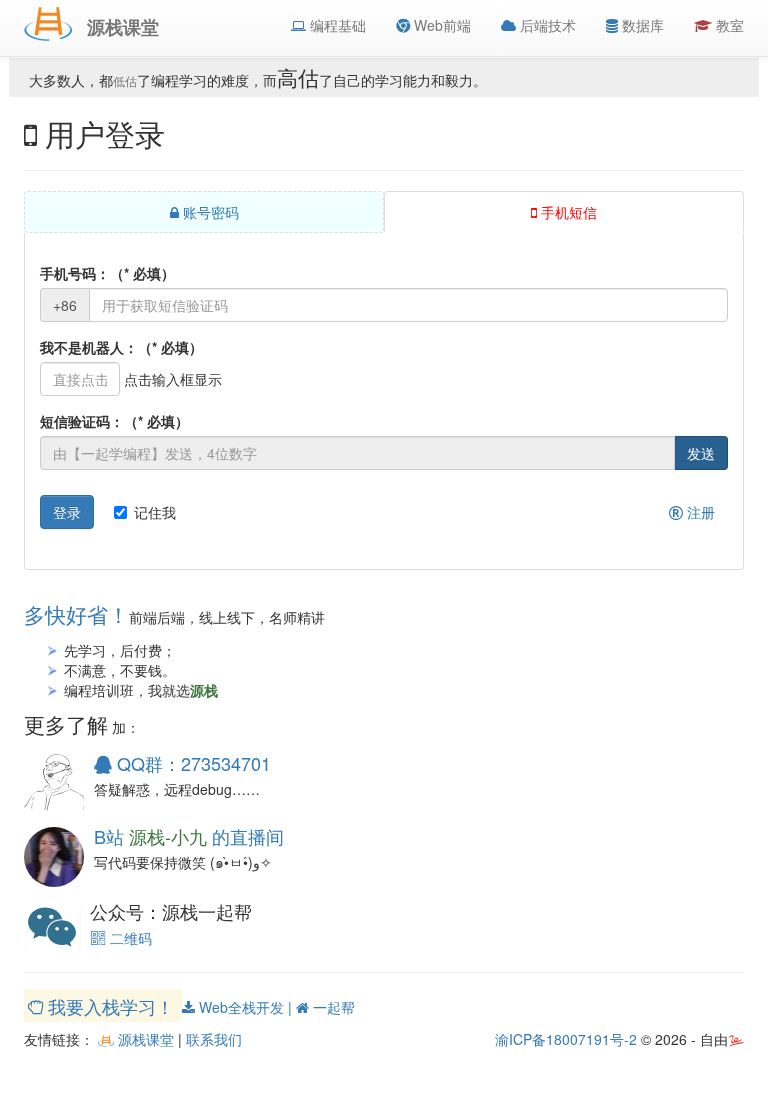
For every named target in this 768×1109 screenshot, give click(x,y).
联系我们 (214, 1039)
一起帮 (332, 1007)
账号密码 (209, 212)
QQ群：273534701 (191, 763)
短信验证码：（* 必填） (114, 421)
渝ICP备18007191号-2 (566, 1039)
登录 (67, 512)
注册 (699, 512)
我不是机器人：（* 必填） (121, 347)
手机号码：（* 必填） (107, 273)
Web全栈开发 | (245, 1007)
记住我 (155, 512)
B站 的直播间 (189, 836)
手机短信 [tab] (567, 212)
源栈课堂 (144, 1039)
